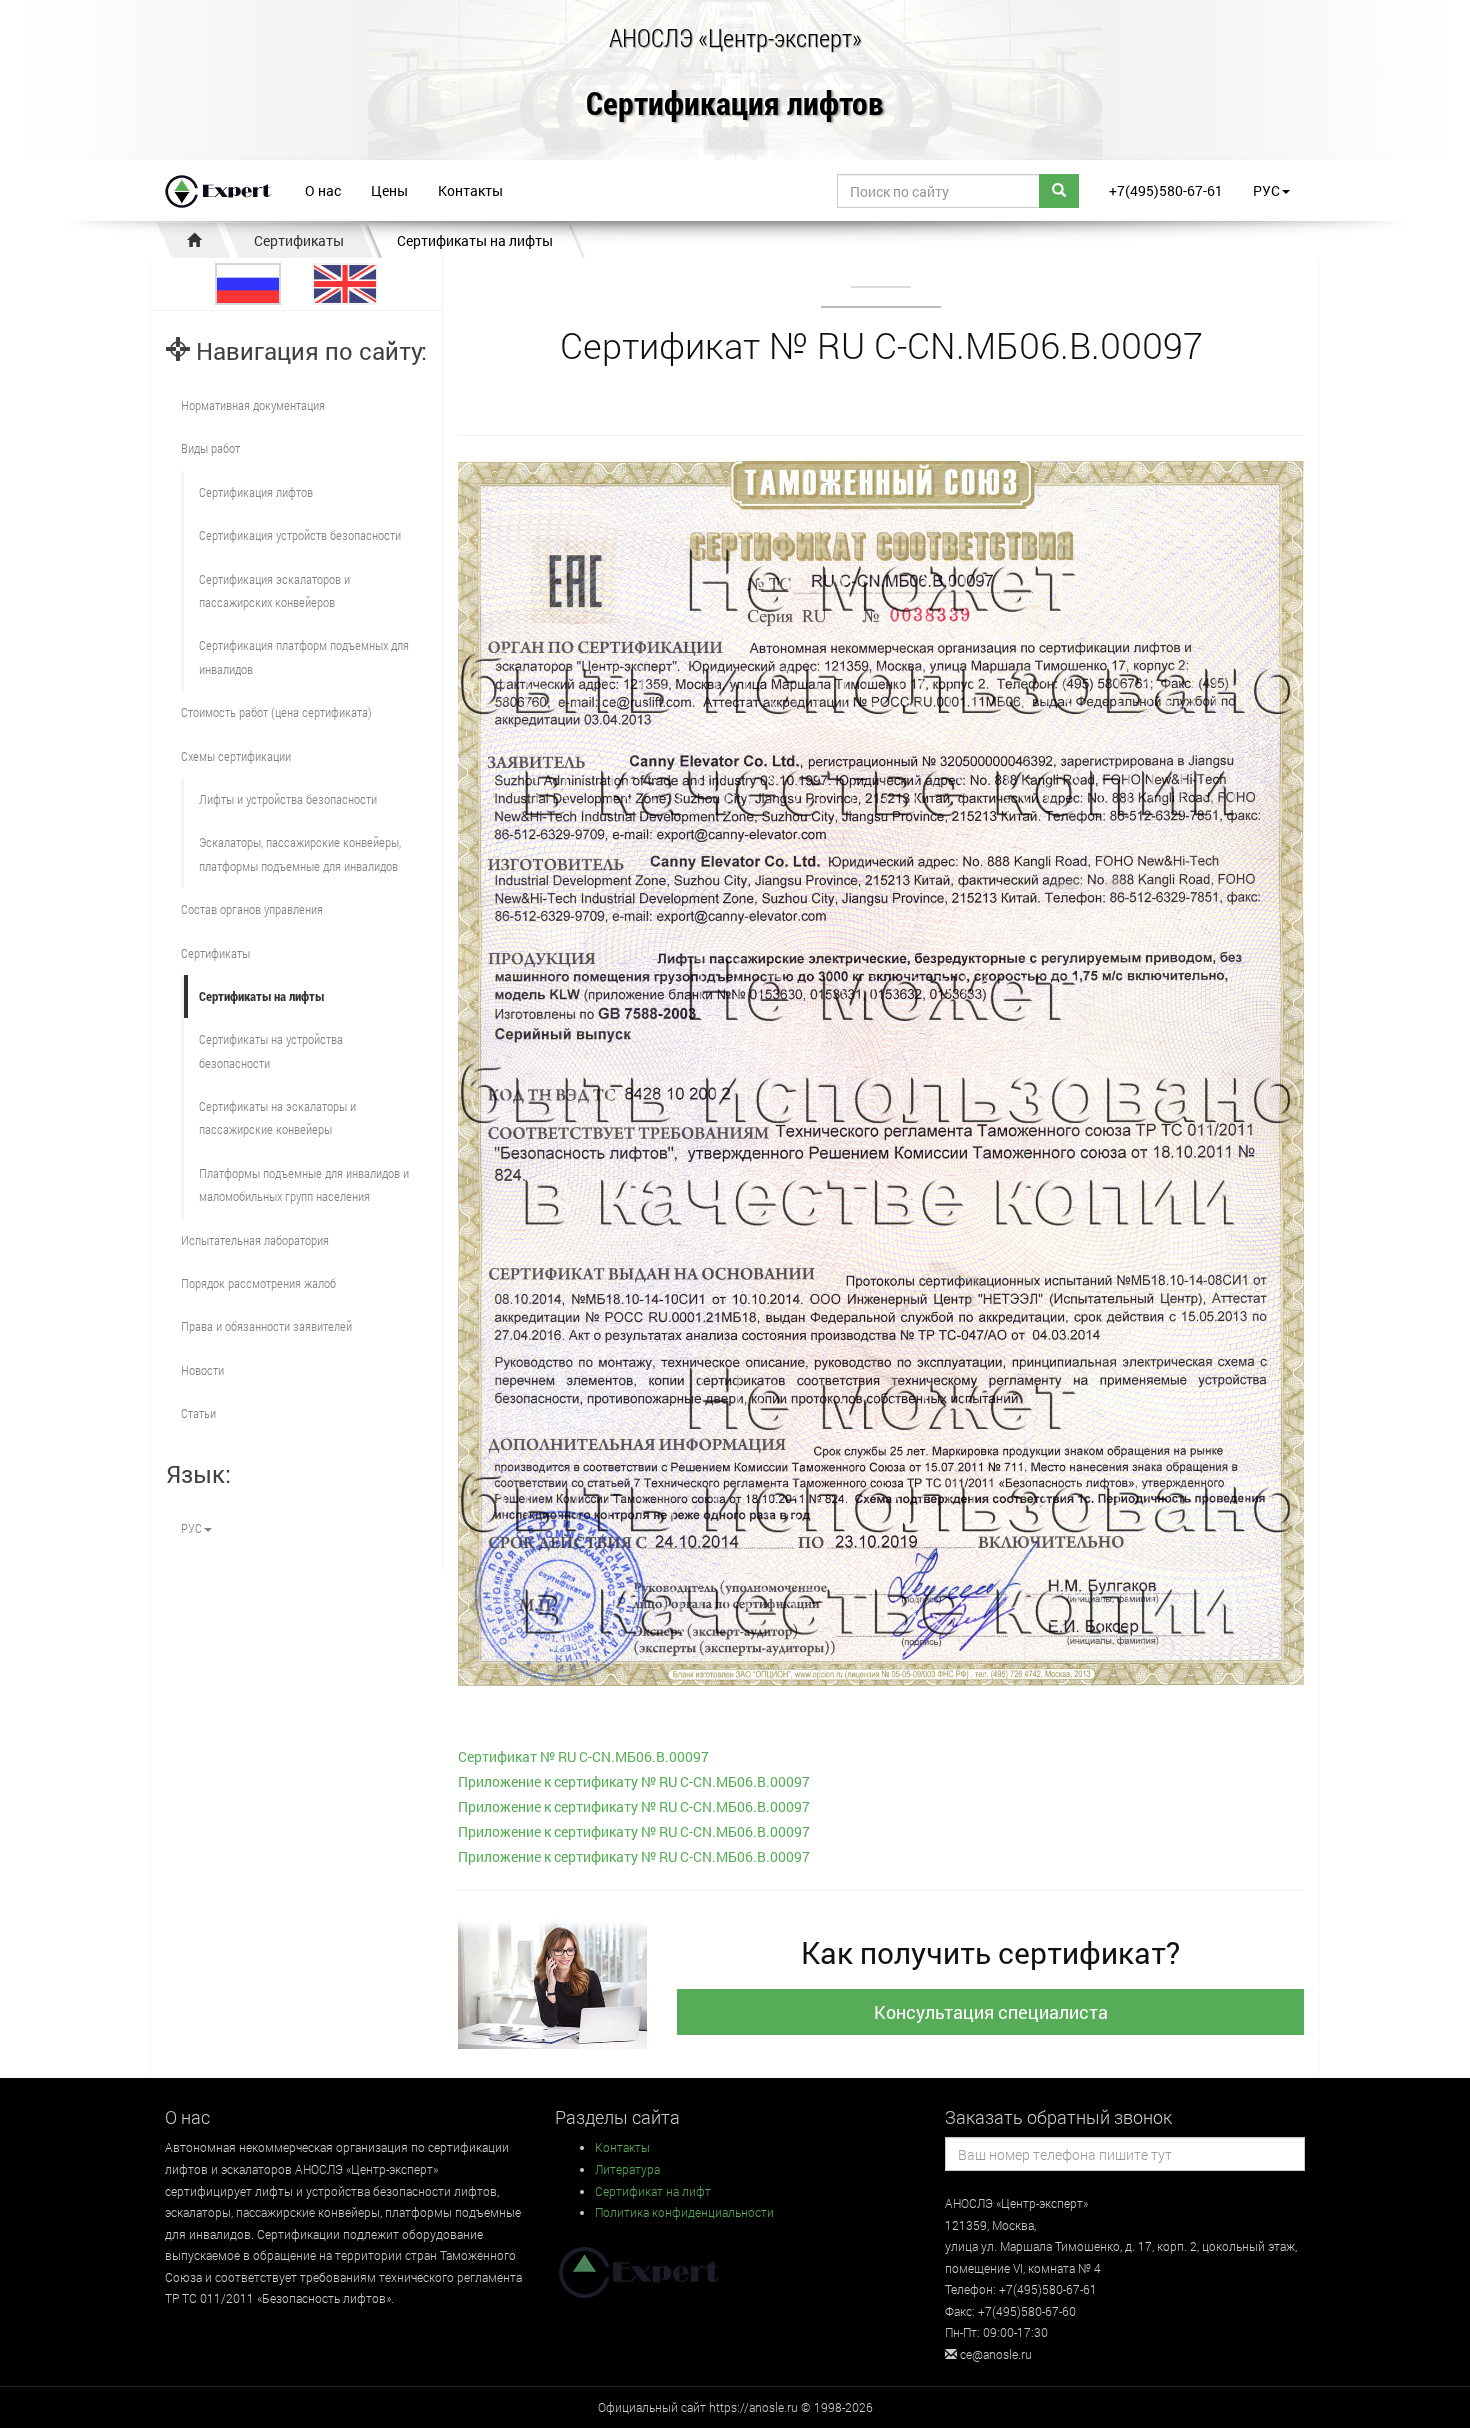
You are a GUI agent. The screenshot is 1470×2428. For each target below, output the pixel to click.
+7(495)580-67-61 (1166, 190)
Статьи (198, 1413)
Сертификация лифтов (735, 104)
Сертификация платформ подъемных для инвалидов (304, 656)
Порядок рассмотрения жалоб (258, 1283)
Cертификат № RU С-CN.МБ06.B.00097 (583, 1756)
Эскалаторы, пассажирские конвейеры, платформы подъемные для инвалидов (300, 853)
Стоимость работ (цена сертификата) (276, 712)
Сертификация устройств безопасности (300, 535)
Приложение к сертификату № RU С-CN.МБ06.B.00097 (634, 1781)
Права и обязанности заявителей (266, 1326)
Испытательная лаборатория (255, 1240)
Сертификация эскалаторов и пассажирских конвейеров (274, 590)
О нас (323, 190)
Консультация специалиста (991, 2012)
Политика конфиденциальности (684, 2212)
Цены (389, 190)
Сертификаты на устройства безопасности (271, 1050)
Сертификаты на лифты (475, 240)
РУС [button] (1266, 190)
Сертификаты (299, 240)
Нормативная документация (253, 405)
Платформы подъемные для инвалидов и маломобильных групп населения (304, 1184)
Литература (627, 2169)
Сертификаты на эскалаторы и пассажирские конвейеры (277, 1117)
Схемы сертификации (236, 756)
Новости (202, 1370)
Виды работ (210, 448)
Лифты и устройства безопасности (288, 799)
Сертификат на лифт (653, 2191)
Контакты (470, 190)
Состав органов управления (252, 909)
